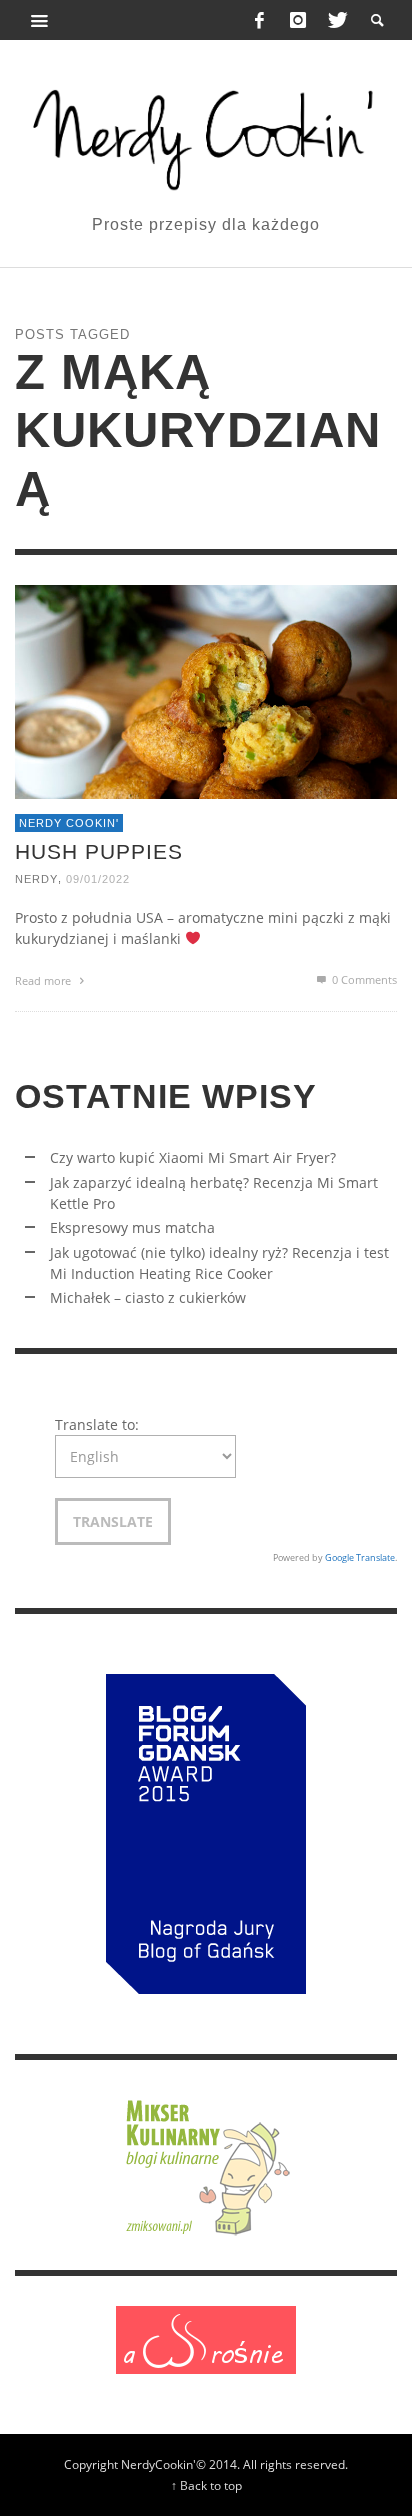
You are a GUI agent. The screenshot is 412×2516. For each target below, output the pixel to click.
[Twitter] (336, 20)
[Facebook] (260, 20)
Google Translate (360, 1557)
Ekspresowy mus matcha (132, 1227)
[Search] (40, 20)
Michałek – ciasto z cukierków (148, 1297)
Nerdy (36, 879)
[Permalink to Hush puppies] (206, 690)
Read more (44, 980)
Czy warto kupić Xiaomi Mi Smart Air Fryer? (193, 1157)
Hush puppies (99, 851)
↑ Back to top (206, 2485)
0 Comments (363, 979)
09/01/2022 (98, 879)
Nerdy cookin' (69, 823)
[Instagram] (298, 20)
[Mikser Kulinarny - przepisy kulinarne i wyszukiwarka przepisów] (206, 2163)
